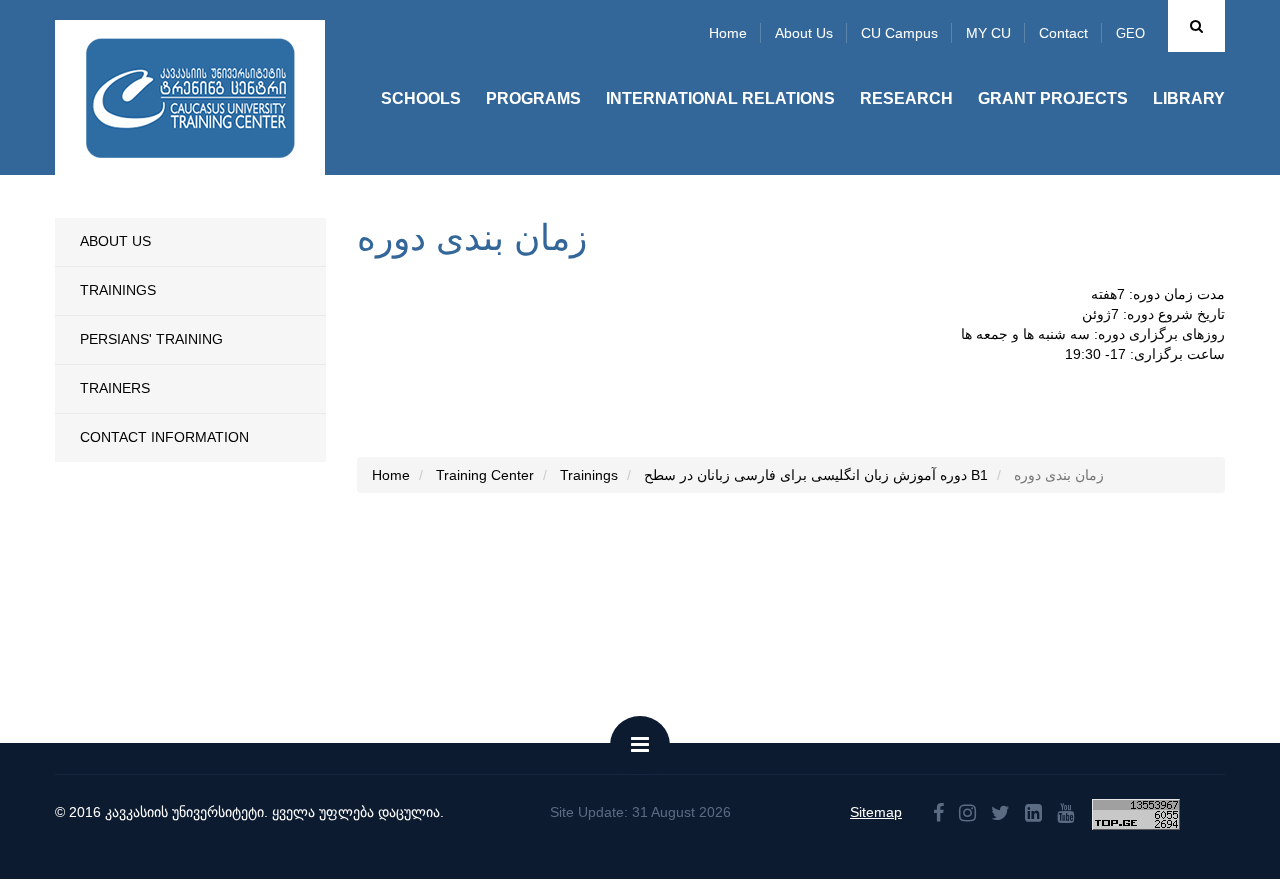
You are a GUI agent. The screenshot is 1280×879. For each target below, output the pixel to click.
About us (804, 33)
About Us (115, 241)
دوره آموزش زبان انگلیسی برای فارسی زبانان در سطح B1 (816, 475)
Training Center (485, 475)
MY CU (988, 33)
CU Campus (899, 33)
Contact (1063, 33)
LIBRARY (1189, 98)
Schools (421, 98)
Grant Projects (1053, 98)
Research (906, 98)
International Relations (720, 98)
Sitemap (876, 812)
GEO (1130, 33)
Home (728, 33)
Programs (533, 98)
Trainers (115, 388)
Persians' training (151, 339)
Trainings (118, 290)
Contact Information (164, 437)
